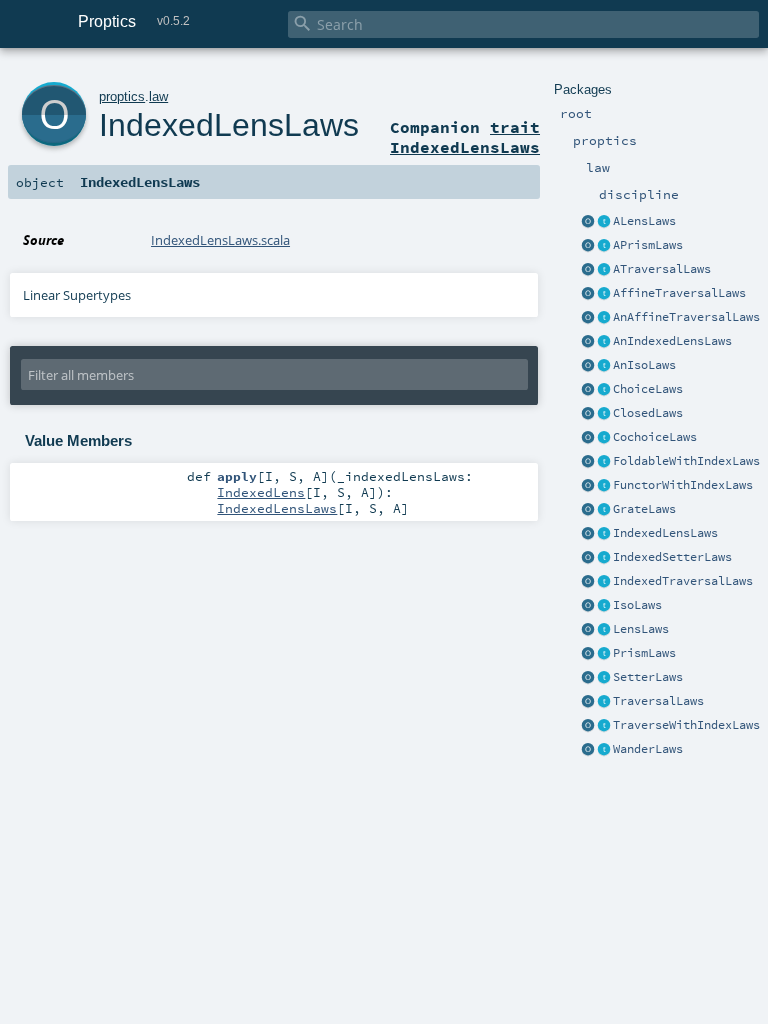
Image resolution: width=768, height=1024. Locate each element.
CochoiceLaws (655, 437)
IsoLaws (637, 605)
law (158, 96)
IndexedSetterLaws (672, 557)
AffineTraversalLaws (679, 293)
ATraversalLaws (662, 269)
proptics (122, 96)
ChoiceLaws (648, 389)
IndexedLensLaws (665, 533)
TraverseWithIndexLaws (686, 725)
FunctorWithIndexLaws (683, 485)
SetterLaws (648, 677)
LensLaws (641, 629)
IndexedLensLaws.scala (220, 240)
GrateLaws (644, 509)
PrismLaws (644, 653)
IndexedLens (261, 492)
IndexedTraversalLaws (683, 581)
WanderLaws (648, 749)
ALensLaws (644, 221)
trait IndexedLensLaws (465, 137)
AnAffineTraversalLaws (686, 317)
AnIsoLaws (644, 365)
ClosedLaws (648, 413)
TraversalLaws (658, 701)
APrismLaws (648, 245)
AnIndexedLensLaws (672, 341)
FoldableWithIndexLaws (686, 461)
